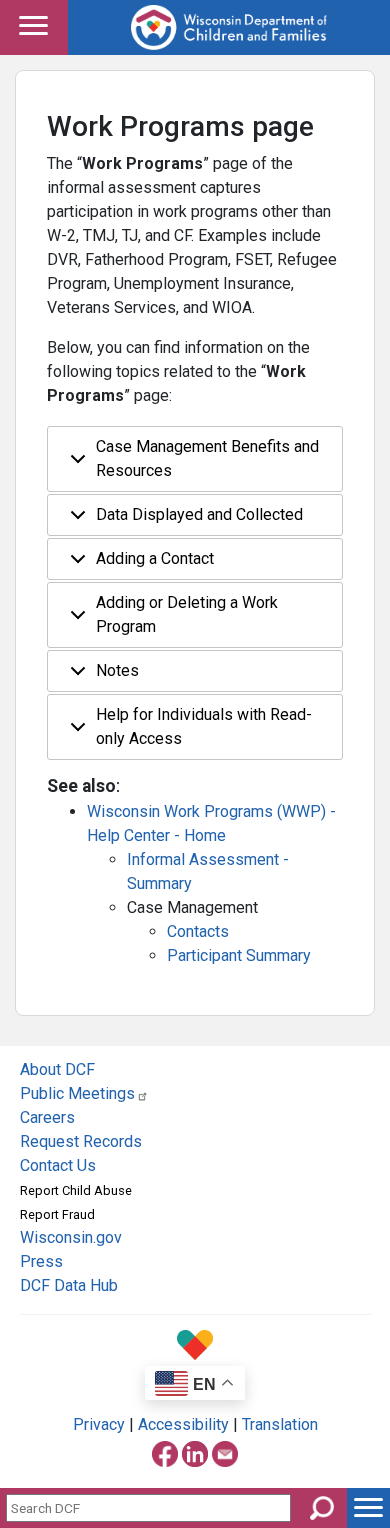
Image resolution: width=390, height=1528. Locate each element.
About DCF (57, 1069)
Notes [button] (117, 670)
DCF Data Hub (69, 1285)
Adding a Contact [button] (155, 558)
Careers (47, 1117)
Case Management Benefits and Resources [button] (207, 458)
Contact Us (58, 1165)
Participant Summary (239, 955)
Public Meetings (77, 1093)
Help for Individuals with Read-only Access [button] (204, 726)
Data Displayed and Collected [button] (199, 514)
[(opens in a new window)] (165, 1451)
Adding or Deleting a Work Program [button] (187, 614)
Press (41, 1261)
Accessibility (183, 1424)
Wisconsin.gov (71, 1237)
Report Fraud (57, 1214)
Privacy (99, 1424)
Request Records (81, 1141)
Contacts (198, 931)
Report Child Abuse (76, 1190)
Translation (280, 1424)
